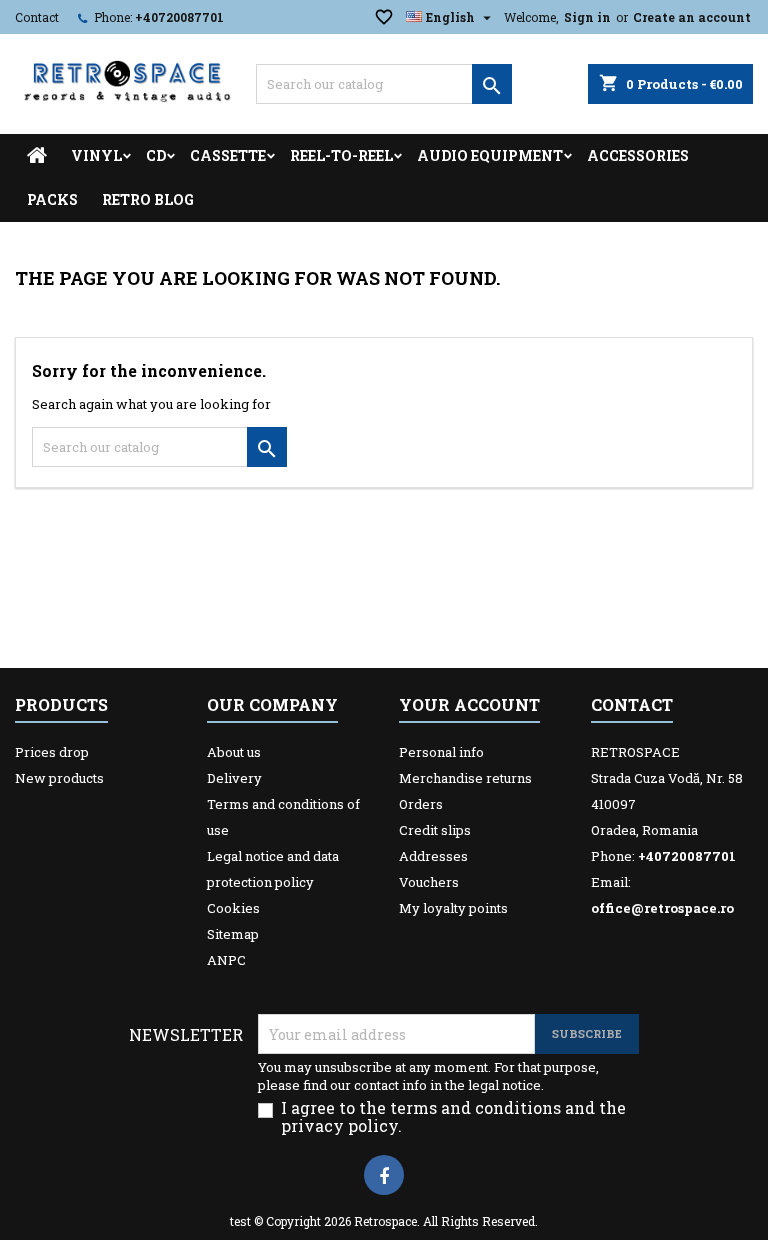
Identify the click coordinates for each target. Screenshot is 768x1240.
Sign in (587, 17)
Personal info (441, 752)
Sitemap (233, 934)
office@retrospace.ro (662, 908)
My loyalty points (453, 908)
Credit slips (435, 830)
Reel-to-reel (341, 155)
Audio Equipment (490, 155)
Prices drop (52, 752)
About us (234, 752)
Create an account (692, 17)
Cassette (228, 155)
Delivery (234, 778)
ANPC (226, 960)
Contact (37, 17)
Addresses (433, 856)
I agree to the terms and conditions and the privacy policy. (453, 1117)
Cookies (233, 908)
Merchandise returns (465, 778)
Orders (421, 804)
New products (59, 778)
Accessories (638, 155)
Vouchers (429, 882)
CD (156, 155)
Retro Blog (148, 199)
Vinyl (96, 155)
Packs (52, 199)
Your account (469, 704)
